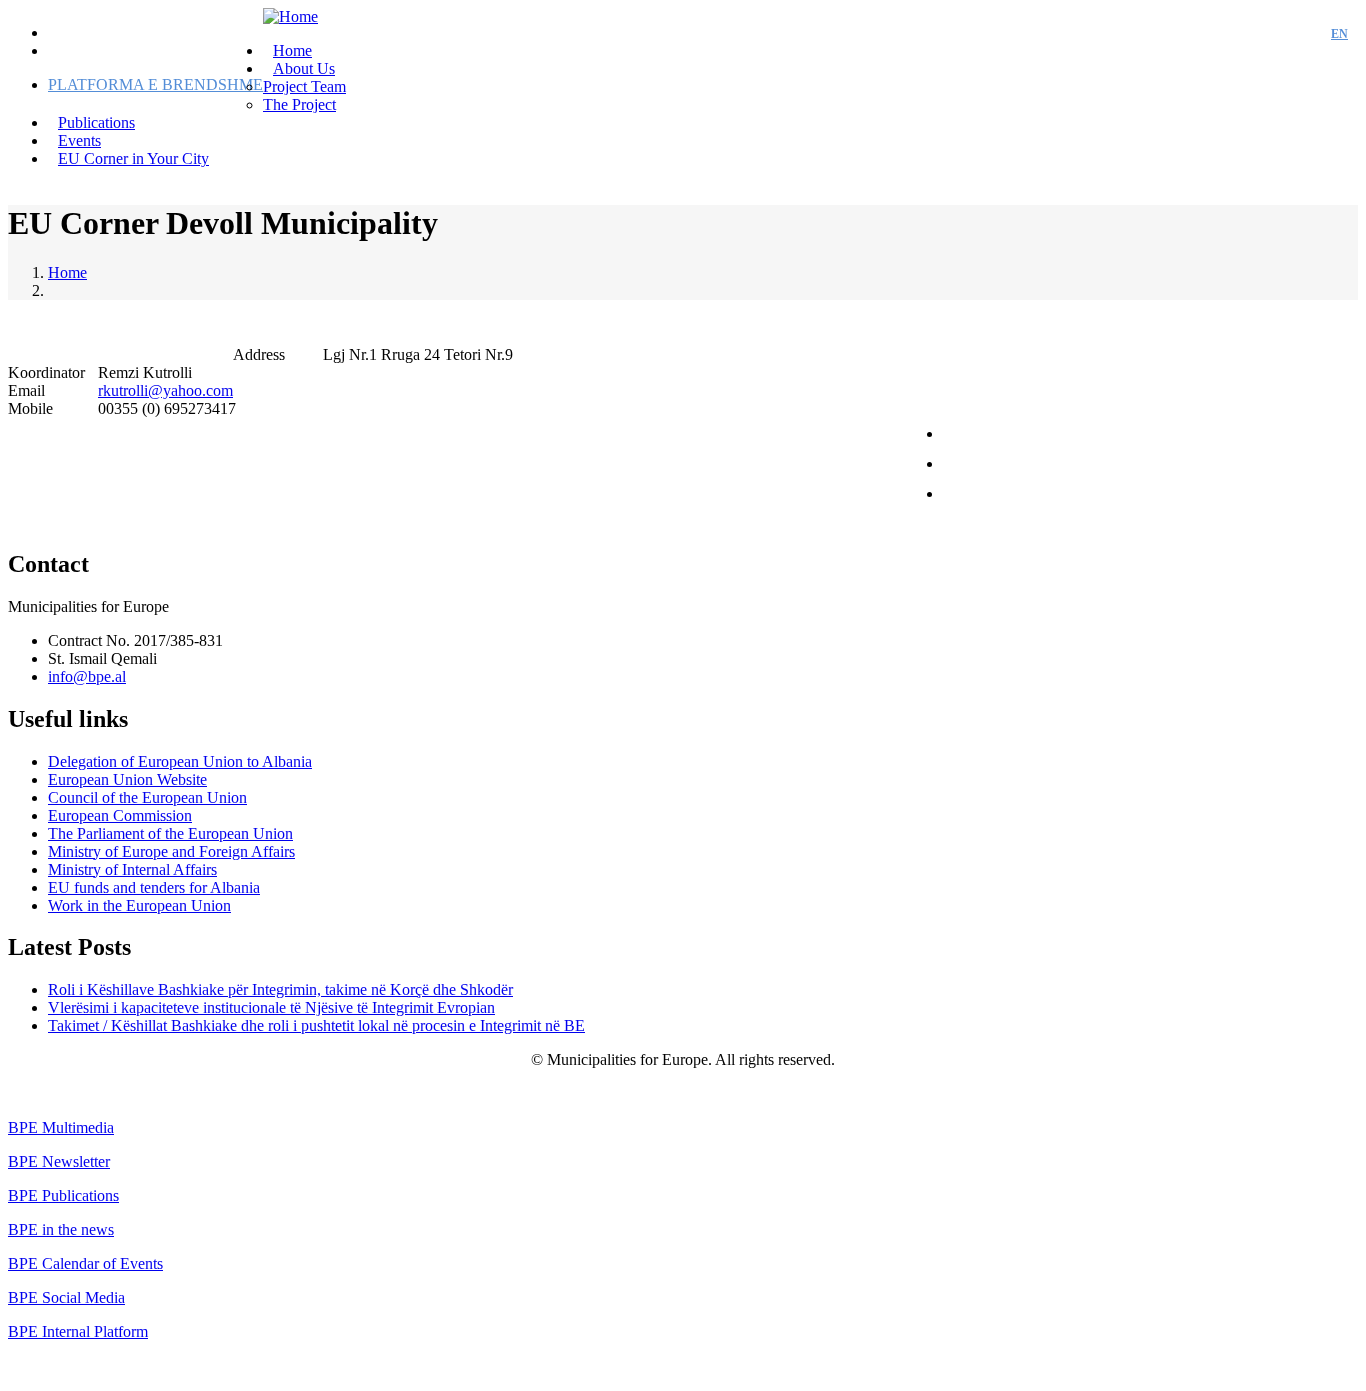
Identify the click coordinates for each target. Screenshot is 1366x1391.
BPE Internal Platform (78, 1331)
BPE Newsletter (59, 1161)
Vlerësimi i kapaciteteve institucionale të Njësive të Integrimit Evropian (271, 1007)
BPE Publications (63, 1195)
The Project (299, 104)
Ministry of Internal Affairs (132, 869)
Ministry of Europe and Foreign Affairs (171, 851)
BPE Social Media (66, 1297)
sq (1303, 34)
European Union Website (127, 779)
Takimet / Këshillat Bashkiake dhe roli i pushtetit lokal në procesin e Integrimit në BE (316, 1025)
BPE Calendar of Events (85, 1263)
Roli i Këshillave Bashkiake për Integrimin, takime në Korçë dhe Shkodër (280, 989)
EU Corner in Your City (133, 158)
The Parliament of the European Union (170, 833)
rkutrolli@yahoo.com (165, 390)
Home (67, 272)
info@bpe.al (87, 676)
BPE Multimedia (61, 1127)
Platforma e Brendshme (155, 84)
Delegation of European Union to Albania (180, 761)
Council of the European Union (147, 797)
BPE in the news (61, 1229)
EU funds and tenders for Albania (154, 887)
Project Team (304, 86)
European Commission (120, 815)
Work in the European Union (139, 905)
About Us (304, 68)
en (1339, 34)
